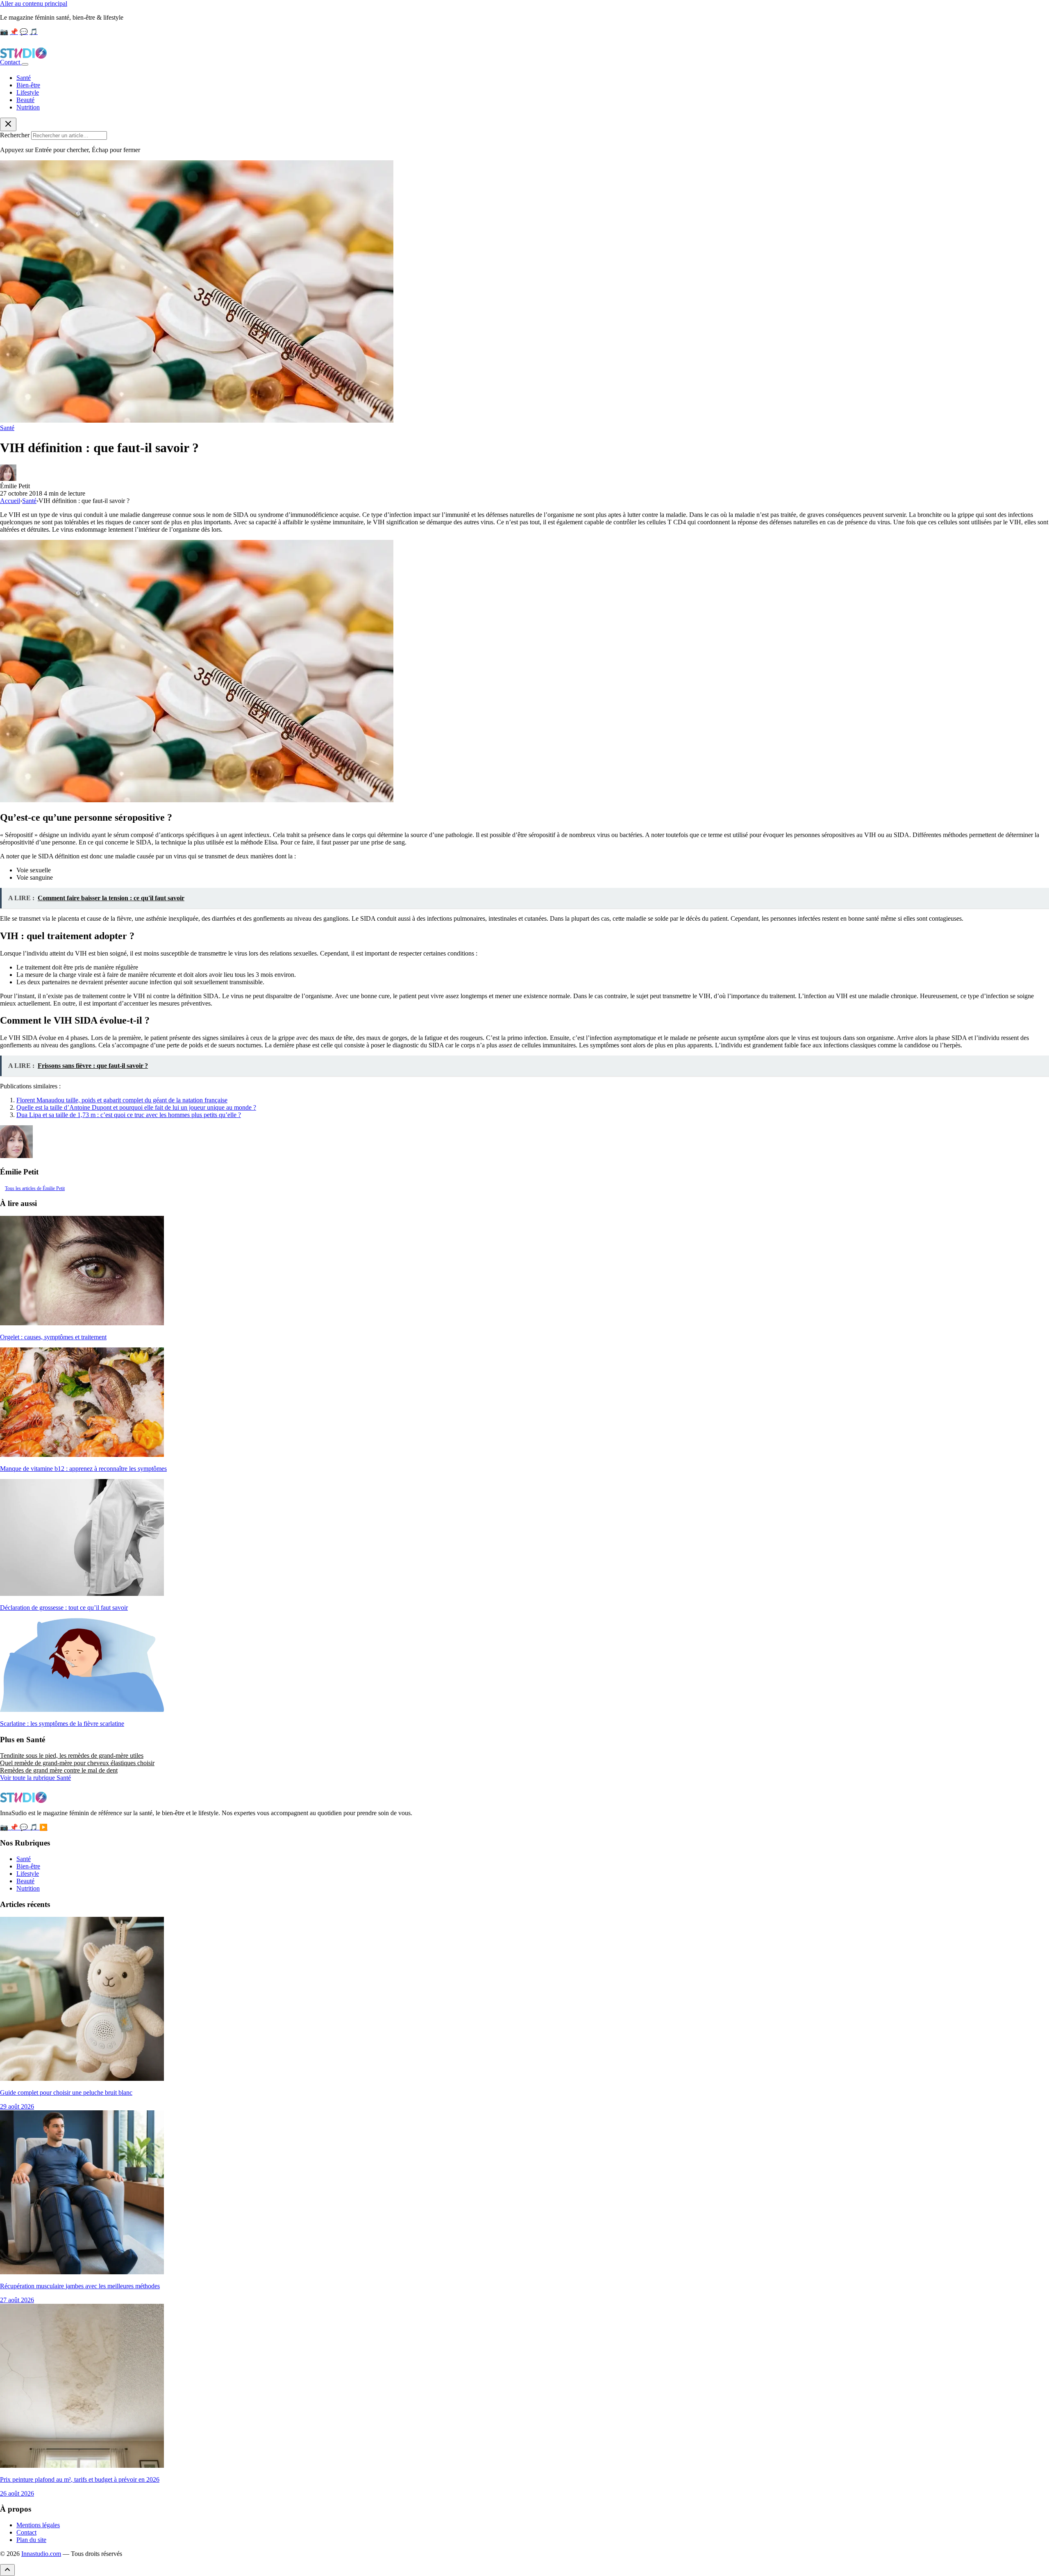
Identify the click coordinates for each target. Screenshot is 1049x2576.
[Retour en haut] (7, 2570)
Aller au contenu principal (34, 3)
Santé (24, 78)
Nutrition (28, 107)
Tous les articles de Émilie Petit (35, 1188)
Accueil (10, 501)
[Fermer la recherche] (8, 124)
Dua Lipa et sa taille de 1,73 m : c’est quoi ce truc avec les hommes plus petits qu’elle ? (129, 1115)
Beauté (25, 100)
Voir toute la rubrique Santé (35, 1778)
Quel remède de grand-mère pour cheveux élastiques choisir (77, 1763)
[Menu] (25, 64)
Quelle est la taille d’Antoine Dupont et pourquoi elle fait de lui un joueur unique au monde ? (136, 1107)
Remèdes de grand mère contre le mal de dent (59, 1770)
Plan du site (31, 2540)
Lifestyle (28, 92)
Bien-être (28, 85)
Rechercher (15, 135)
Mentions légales (38, 2525)
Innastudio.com (41, 2554)
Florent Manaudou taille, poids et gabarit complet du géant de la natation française (122, 1100)
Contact (11, 62)
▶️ (43, 1827)
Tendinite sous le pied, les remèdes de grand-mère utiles (72, 1756)
